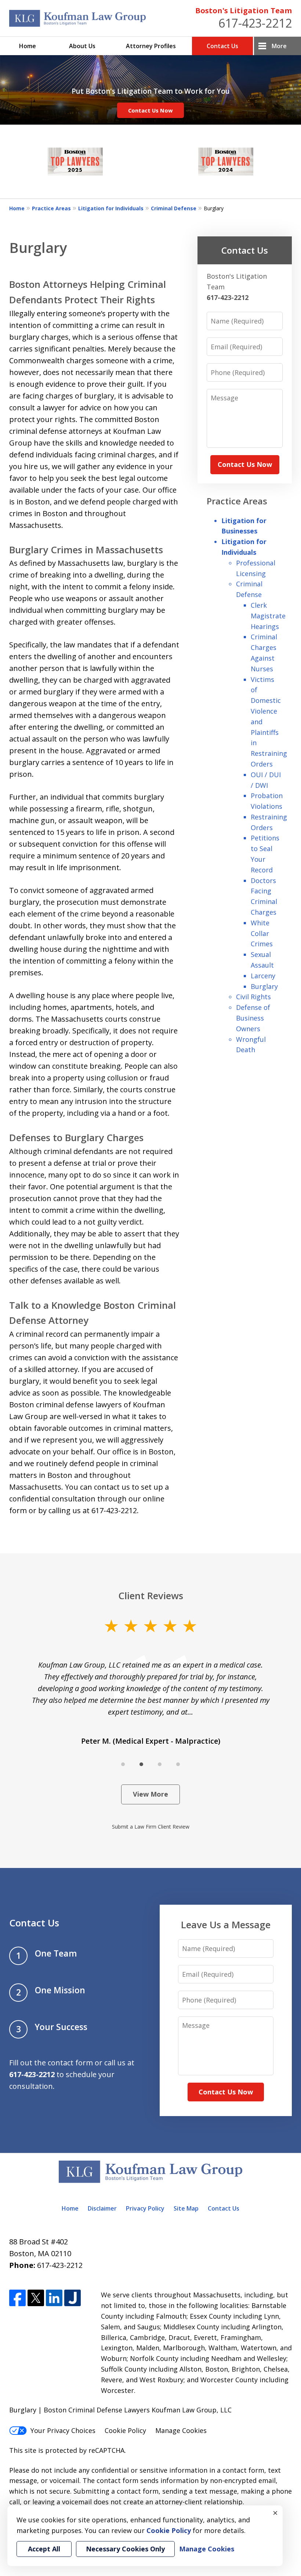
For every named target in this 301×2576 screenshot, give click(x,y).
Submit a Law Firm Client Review (151, 1827)
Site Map (186, 2208)
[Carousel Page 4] (178, 1764)
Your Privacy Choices (63, 2430)
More (279, 46)
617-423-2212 (255, 23)
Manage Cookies (181, 2430)
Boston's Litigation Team (244, 10)
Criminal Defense (174, 208)
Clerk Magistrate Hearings (268, 616)
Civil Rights (253, 997)
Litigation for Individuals (111, 208)
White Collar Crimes (262, 933)
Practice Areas (51, 208)
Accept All (44, 2549)
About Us (82, 46)
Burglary (264, 986)
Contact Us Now (150, 110)
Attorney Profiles (151, 46)
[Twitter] (36, 2298)
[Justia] (72, 2298)
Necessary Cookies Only (125, 2549)
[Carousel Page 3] (160, 1764)
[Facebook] (17, 2298)
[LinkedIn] (54, 2298)
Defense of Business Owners (253, 1018)
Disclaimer (102, 2208)
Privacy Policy (145, 2208)
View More (150, 1794)
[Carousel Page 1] (123, 1764)
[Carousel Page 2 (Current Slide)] (141, 1764)
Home (28, 46)
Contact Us (222, 46)
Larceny (263, 976)
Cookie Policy (125, 2430)
